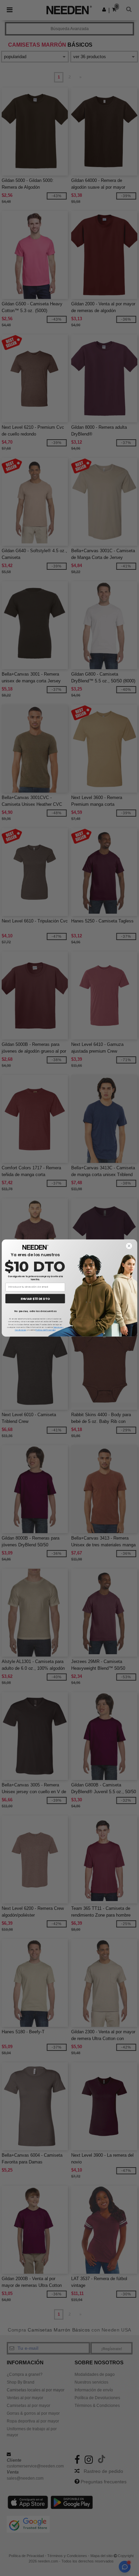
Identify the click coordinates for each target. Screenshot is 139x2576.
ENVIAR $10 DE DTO (35, 1299)
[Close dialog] (129, 1246)
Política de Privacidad (45, 1330)
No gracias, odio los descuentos (35, 1311)
